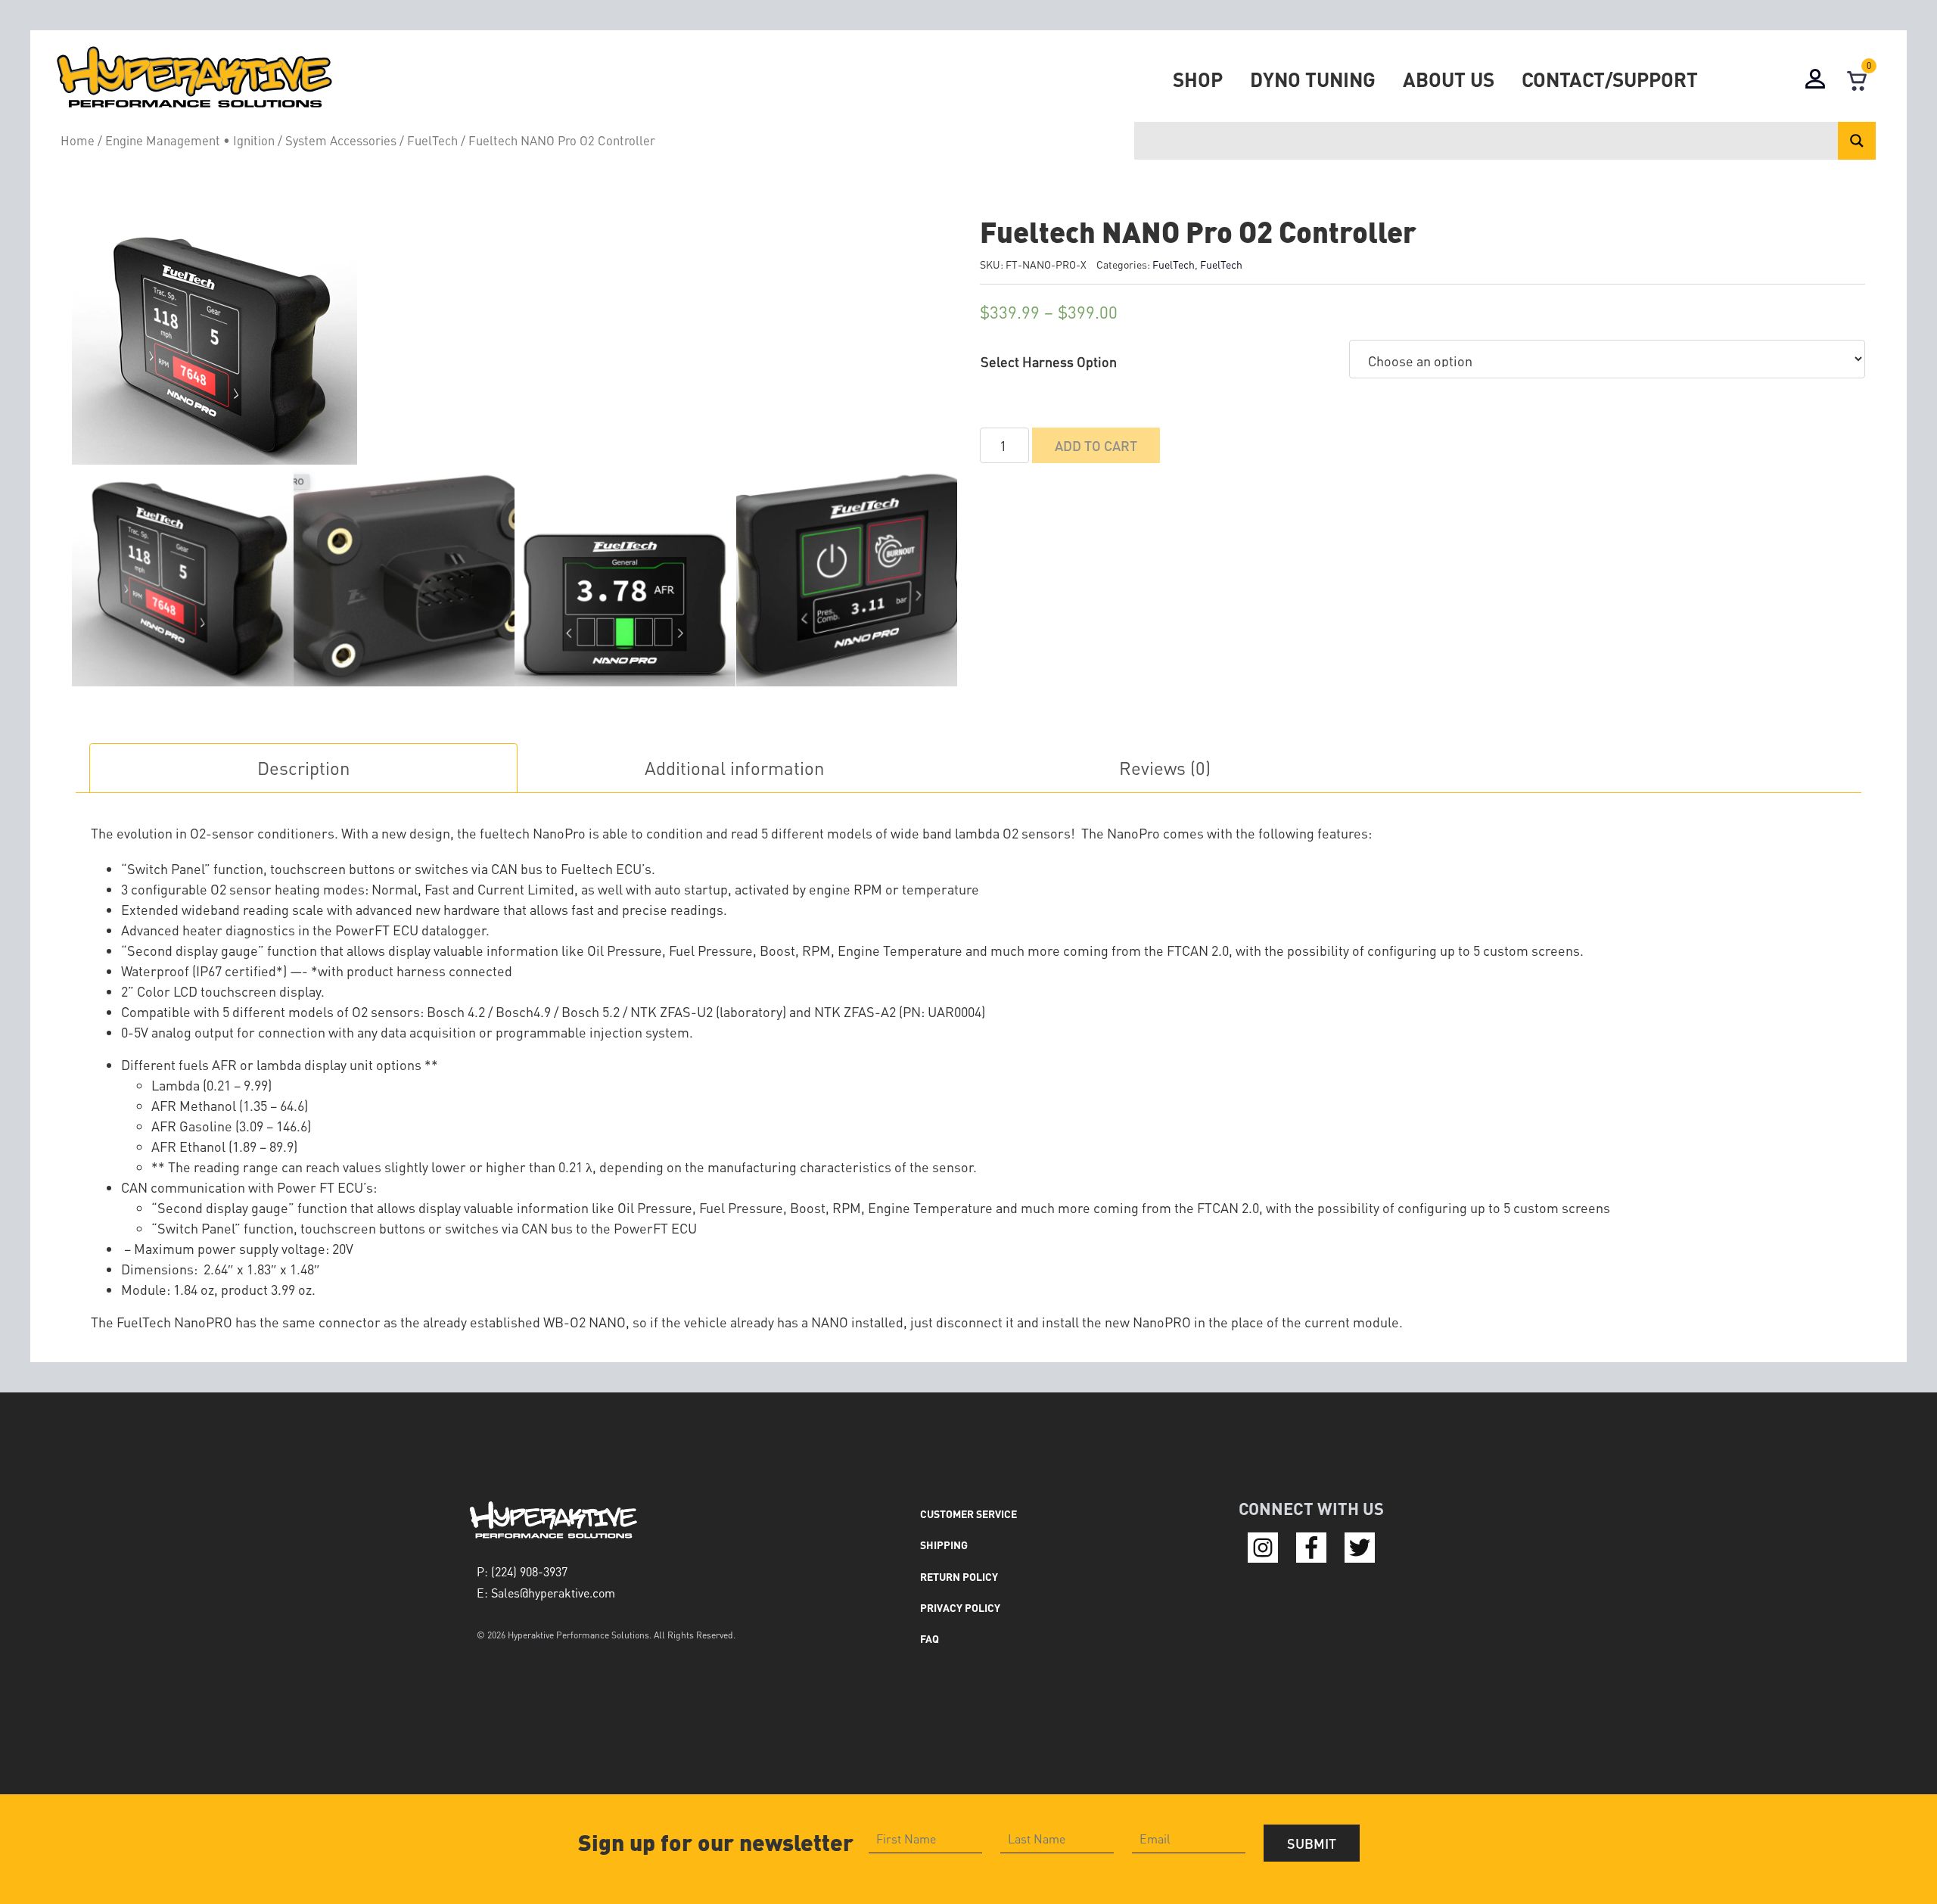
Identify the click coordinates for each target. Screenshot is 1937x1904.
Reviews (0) (1165, 768)
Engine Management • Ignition (190, 140)
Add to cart (1096, 445)
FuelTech (432, 140)
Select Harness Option (1049, 361)
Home (78, 140)
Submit (1312, 1843)
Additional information (734, 768)
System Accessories (341, 140)
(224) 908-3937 (529, 1571)
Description (303, 768)
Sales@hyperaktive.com (553, 1593)
